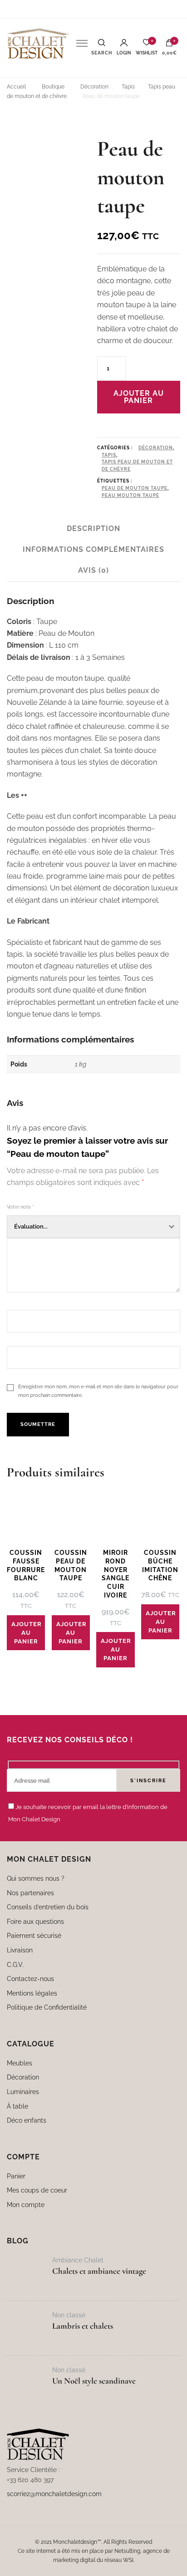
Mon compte (26, 2205)
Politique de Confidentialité (47, 2007)
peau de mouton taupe (135, 488)
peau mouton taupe (130, 495)
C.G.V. (15, 1964)
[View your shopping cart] (169, 45)
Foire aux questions (35, 1921)
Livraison (20, 1950)
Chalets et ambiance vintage (99, 2271)
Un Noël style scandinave (94, 2381)
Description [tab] (93, 528)
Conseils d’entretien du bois (48, 1907)
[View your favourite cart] (147, 45)
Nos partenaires (30, 1893)
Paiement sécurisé (34, 1935)
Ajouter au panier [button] (27, 1633)
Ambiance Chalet (78, 2260)
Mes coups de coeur (37, 2190)
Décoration (156, 448)
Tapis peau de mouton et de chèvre (137, 465)
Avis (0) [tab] (93, 570)
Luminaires (23, 2092)
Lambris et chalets (83, 2326)
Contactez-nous (30, 1979)
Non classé (69, 2315)
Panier (16, 2176)
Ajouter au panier (139, 397)
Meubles (20, 2063)
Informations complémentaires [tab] (93, 549)
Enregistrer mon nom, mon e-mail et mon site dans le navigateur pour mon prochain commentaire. (98, 1391)
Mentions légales (32, 1993)
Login (124, 53)
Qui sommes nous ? (36, 1878)
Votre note (20, 1207)
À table (17, 2106)
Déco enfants (27, 2120)
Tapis (109, 455)
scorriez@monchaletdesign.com (54, 2494)
